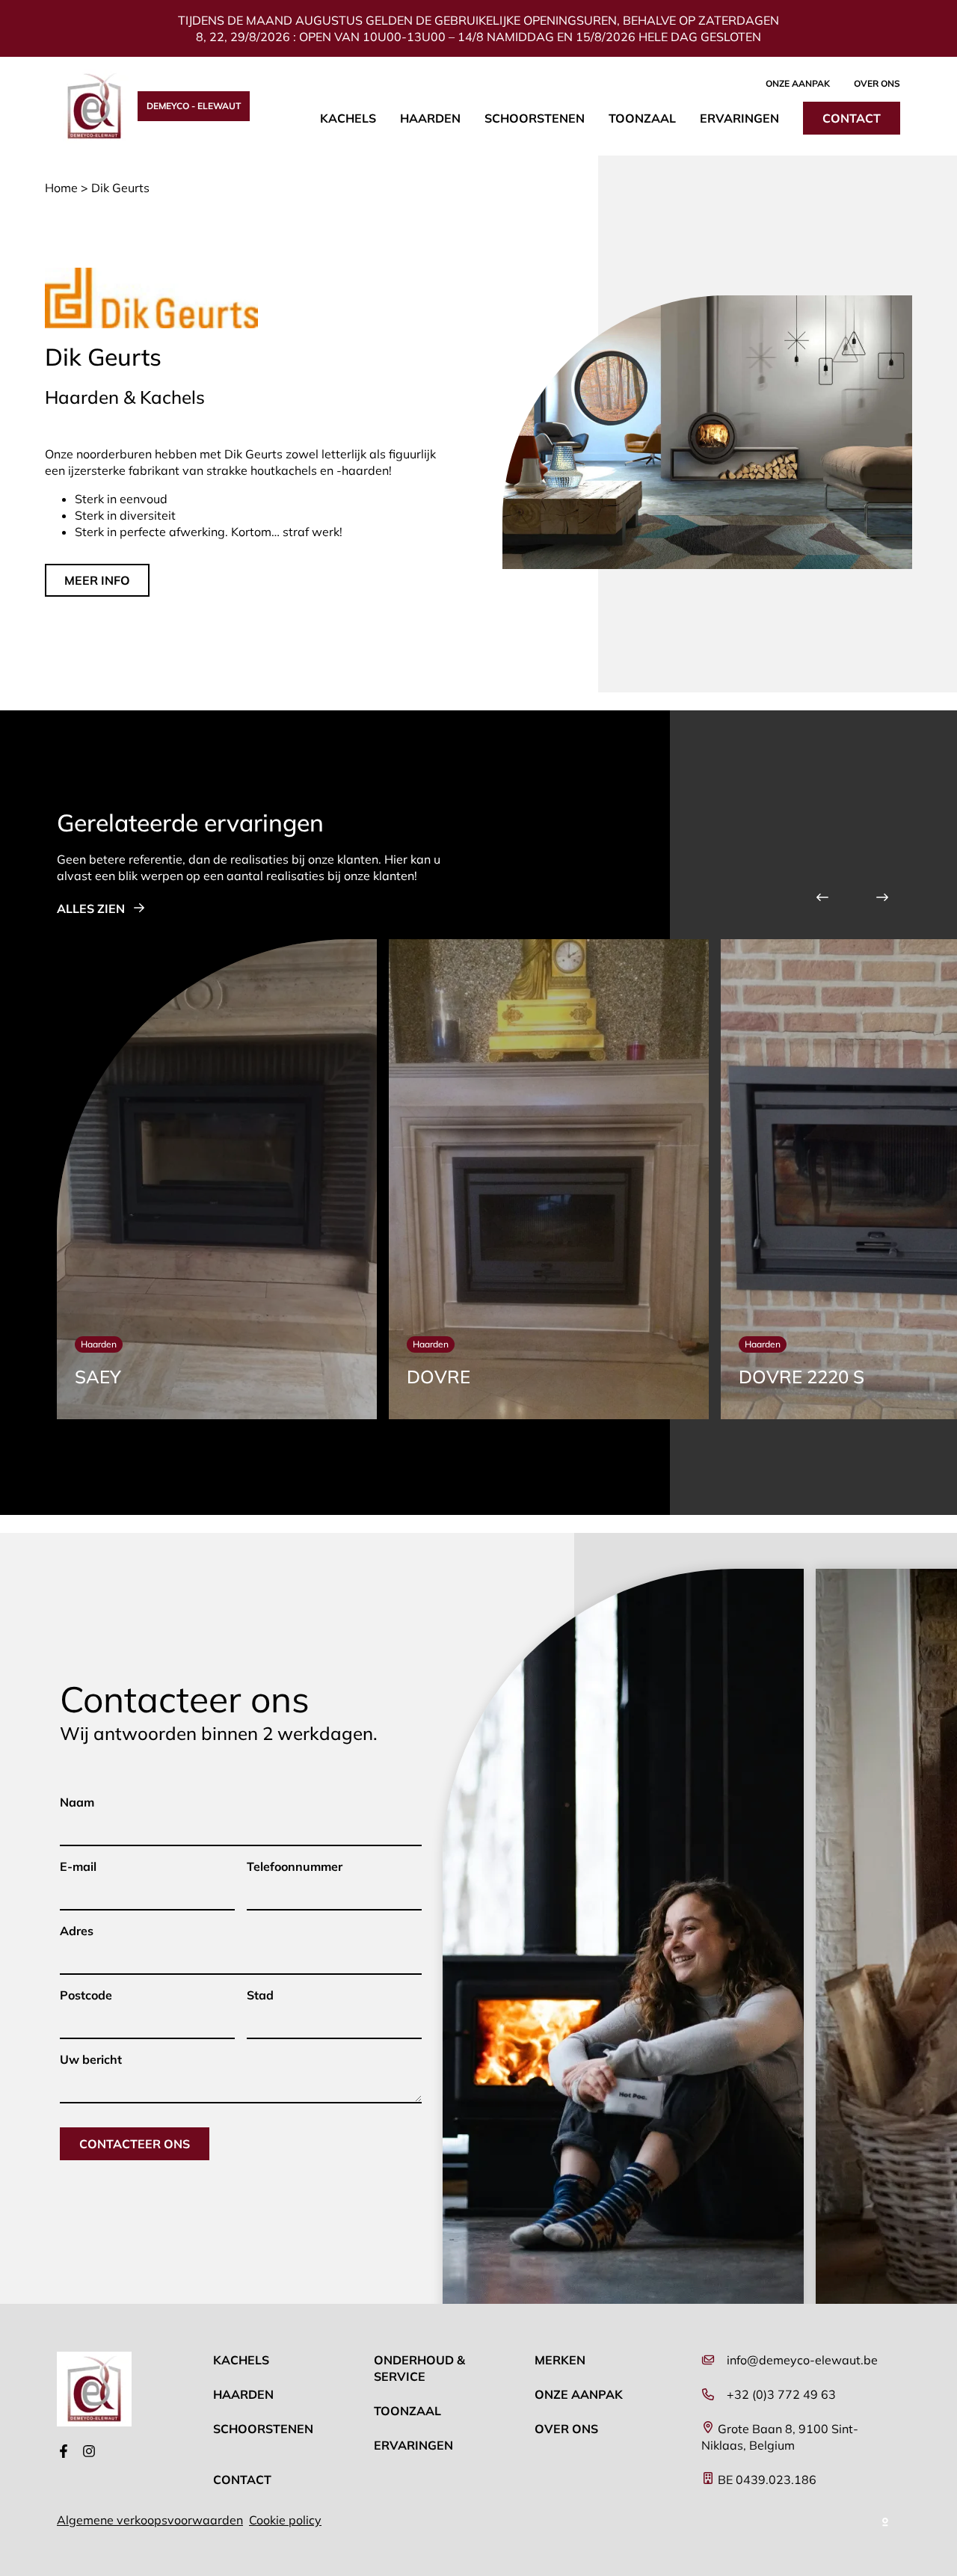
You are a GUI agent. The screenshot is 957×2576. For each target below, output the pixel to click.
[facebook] (64, 2453)
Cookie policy (285, 2520)
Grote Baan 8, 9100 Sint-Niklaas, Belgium (780, 2437)
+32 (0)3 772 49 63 (781, 2394)
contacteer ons (135, 2144)
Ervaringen (739, 118)
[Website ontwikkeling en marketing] (886, 2520)
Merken (560, 2360)
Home (61, 188)
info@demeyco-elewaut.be (802, 2360)
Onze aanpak (798, 83)
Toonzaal (642, 118)
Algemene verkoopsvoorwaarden (150, 2520)
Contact (852, 118)
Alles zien (91, 909)
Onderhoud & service (419, 2368)
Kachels (348, 118)
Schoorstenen (535, 118)
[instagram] (89, 2453)
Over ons (877, 83)
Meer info (97, 580)
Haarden (430, 118)
